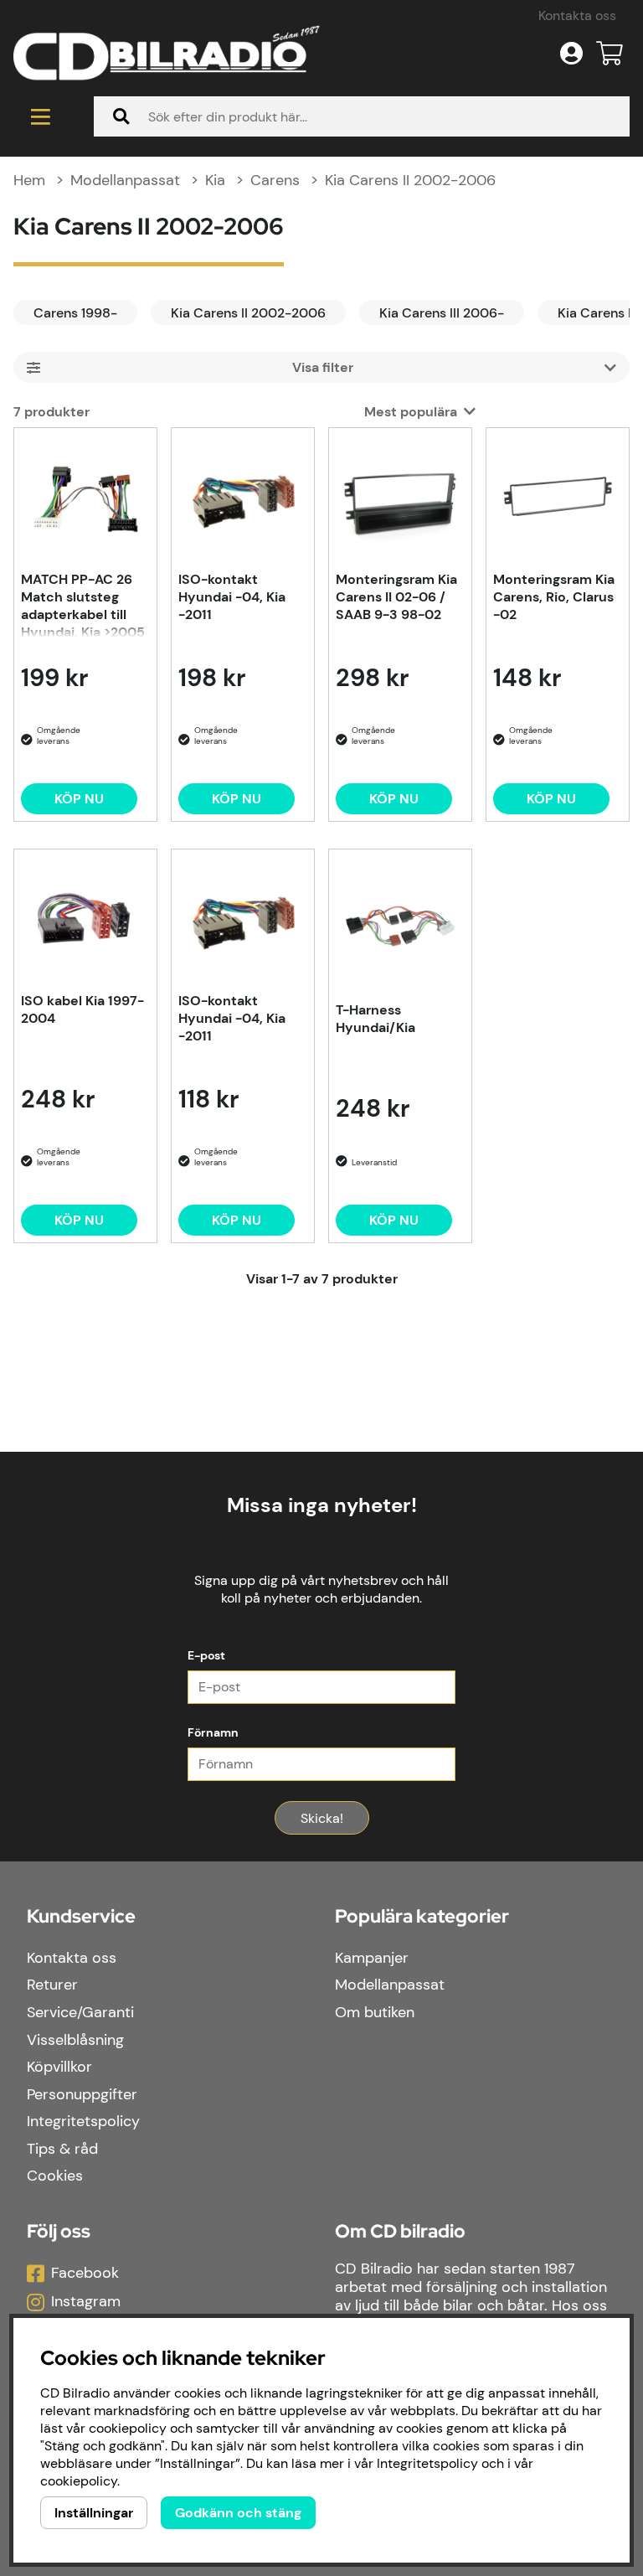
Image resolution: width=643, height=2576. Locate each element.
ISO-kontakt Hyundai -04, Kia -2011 (232, 597)
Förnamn (213, 1732)
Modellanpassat (125, 180)
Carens (275, 180)
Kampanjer (372, 1958)
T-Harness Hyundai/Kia (376, 1019)
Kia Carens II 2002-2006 (410, 180)
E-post (206, 1655)
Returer (52, 1985)
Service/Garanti (80, 2012)
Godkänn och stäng (238, 2513)
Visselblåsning (75, 2040)
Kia (215, 180)
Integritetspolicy (83, 2121)
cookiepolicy (79, 2481)
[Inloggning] (571, 54)
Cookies (55, 2176)
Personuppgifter (82, 2094)
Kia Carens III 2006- (442, 313)
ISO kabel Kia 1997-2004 (82, 1009)
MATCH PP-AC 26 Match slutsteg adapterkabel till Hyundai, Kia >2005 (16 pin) (83, 604)
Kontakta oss (577, 15)
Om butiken (375, 2012)
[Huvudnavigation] (40, 116)
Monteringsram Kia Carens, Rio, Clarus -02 (554, 597)
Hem (29, 180)
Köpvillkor (59, 2067)
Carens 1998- (75, 313)
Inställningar (94, 2513)
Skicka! (322, 1818)
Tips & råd (62, 2149)
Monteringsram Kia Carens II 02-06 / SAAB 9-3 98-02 (396, 597)
